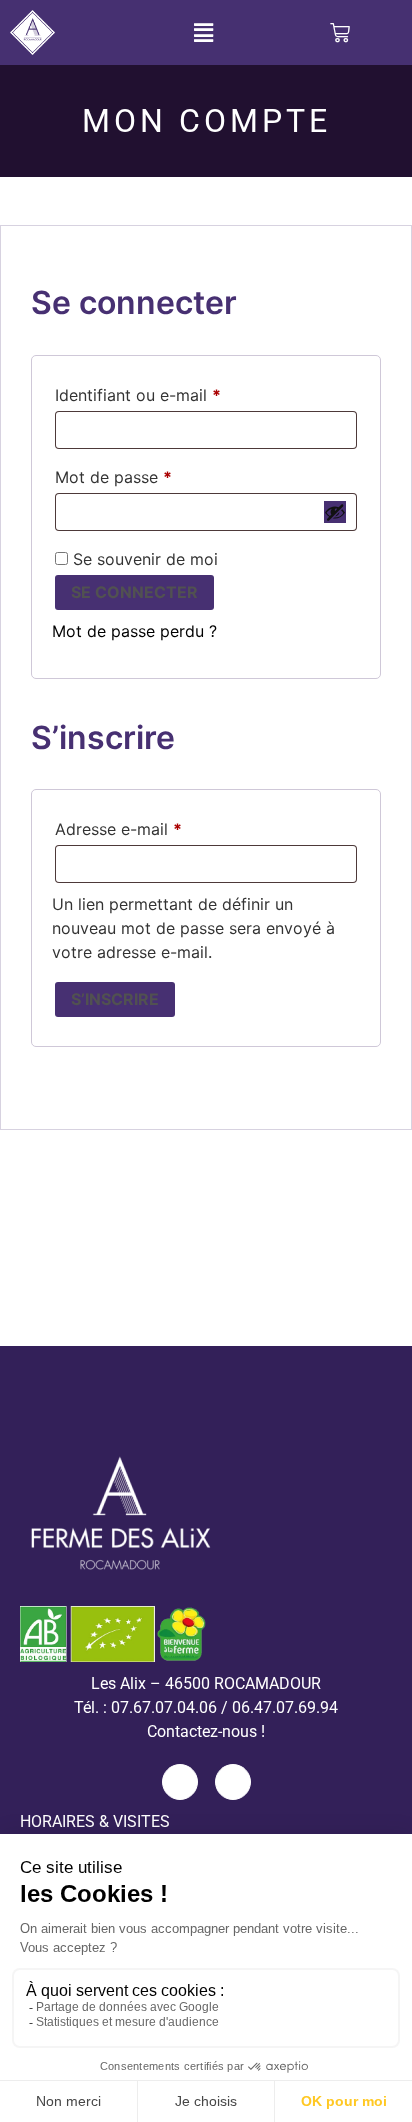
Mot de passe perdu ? (134, 631)
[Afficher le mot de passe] (335, 512)
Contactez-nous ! (206, 1731)
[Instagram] (233, 1782)
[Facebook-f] (180, 1782)
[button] (204, 32)
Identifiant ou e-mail (179, 392)
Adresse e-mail (160, 826)
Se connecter (134, 592)
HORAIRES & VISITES (95, 1821)
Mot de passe (155, 474)
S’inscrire (115, 999)
